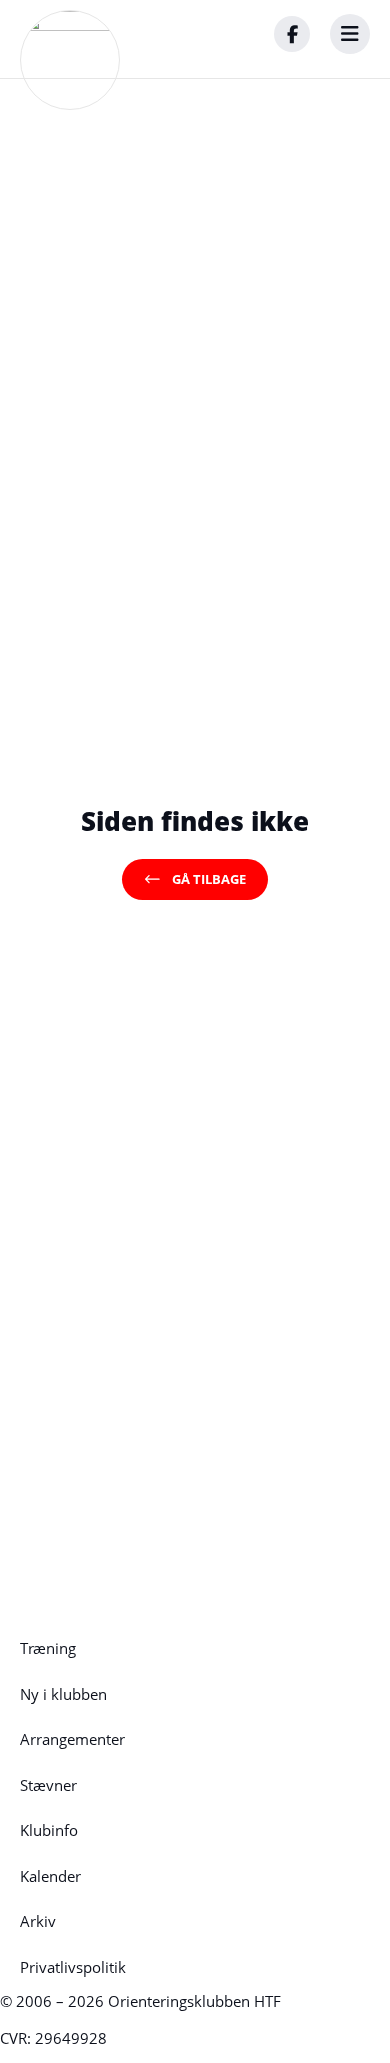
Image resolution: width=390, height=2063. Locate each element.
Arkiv (38, 1921)
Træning (48, 1648)
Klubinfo (49, 1830)
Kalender (50, 1876)
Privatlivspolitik (73, 1967)
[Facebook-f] (292, 34)
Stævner (48, 1785)
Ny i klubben (63, 1694)
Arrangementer (72, 1739)
